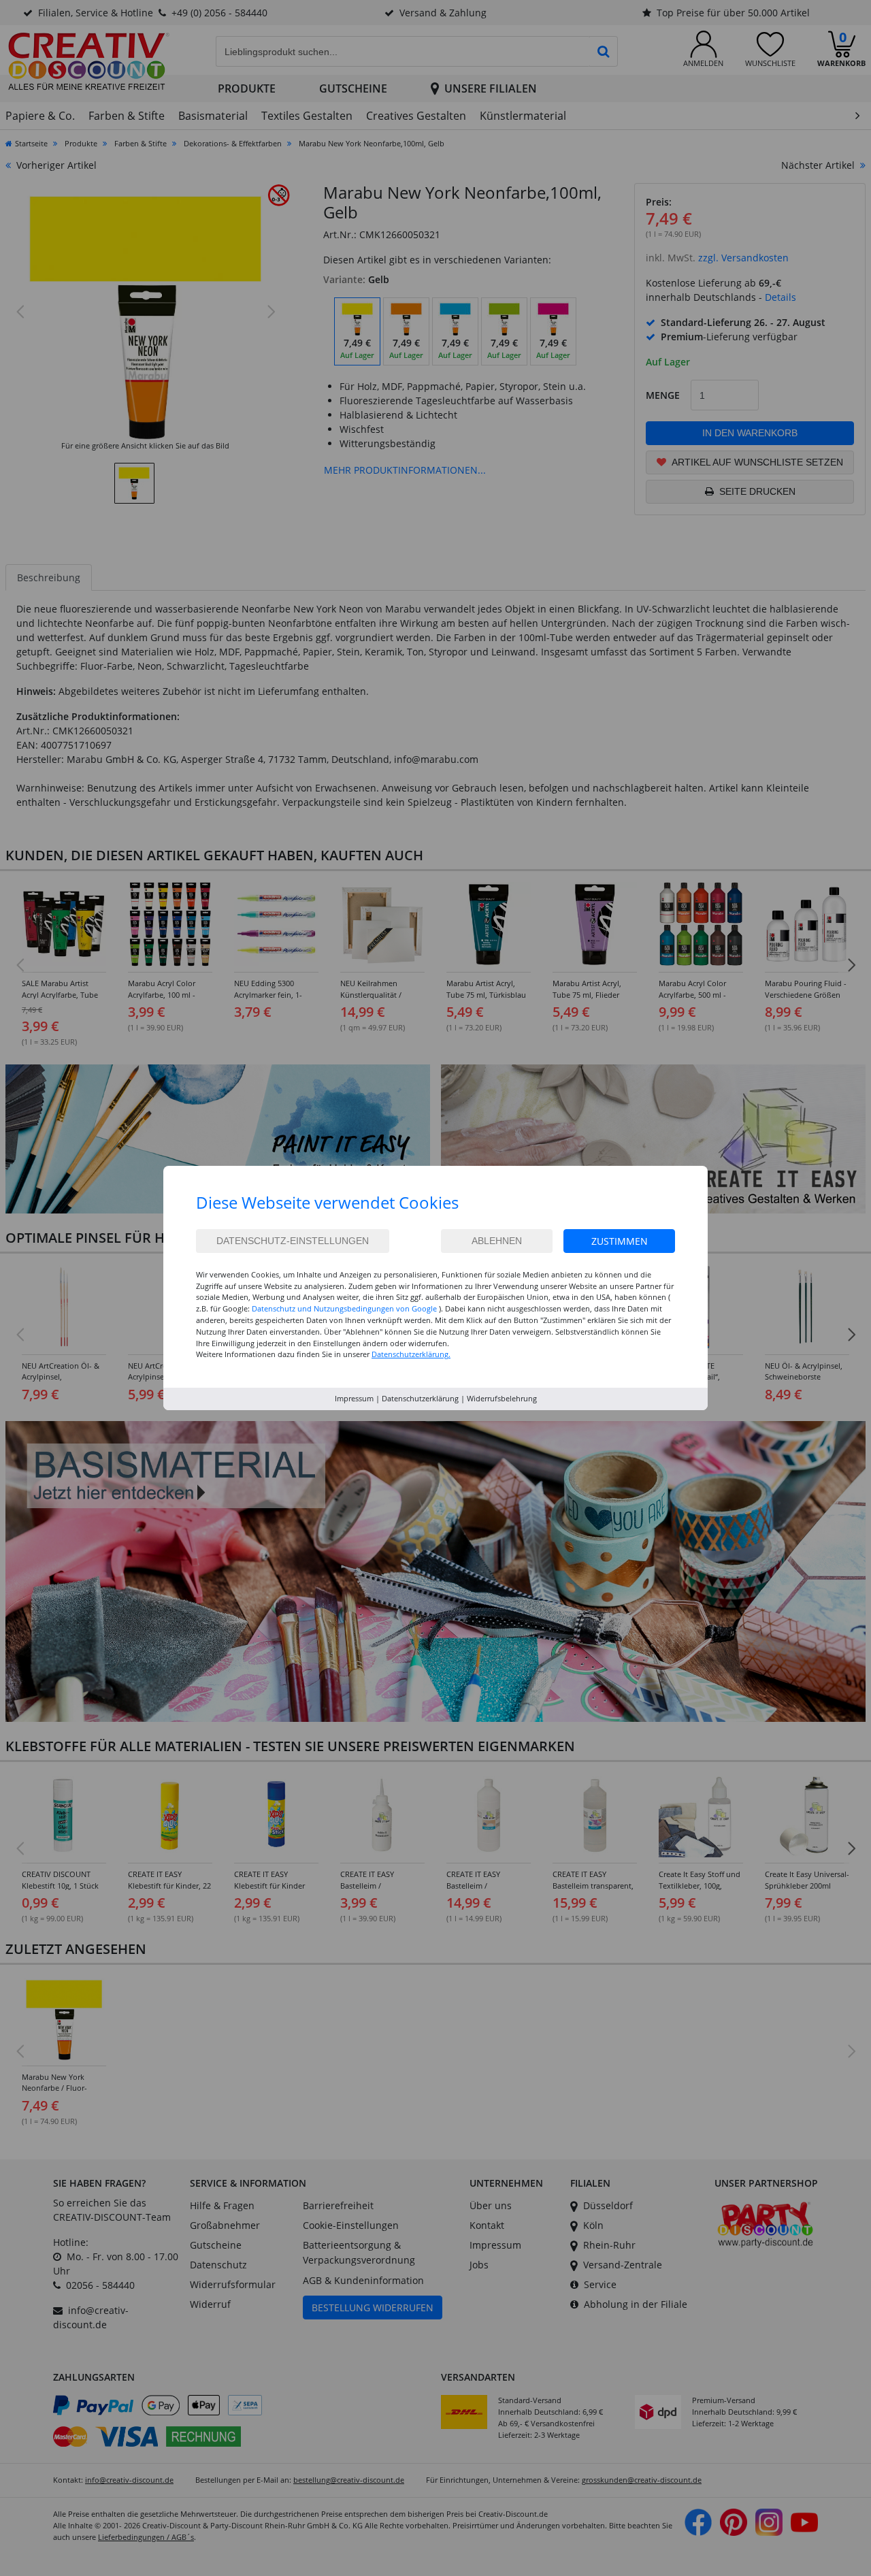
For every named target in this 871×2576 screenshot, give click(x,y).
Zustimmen (620, 1241)
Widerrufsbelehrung (502, 1398)
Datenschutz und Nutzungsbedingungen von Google (344, 1308)
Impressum (354, 1398)
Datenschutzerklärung (420, 1398)
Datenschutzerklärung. (411, 1354)
